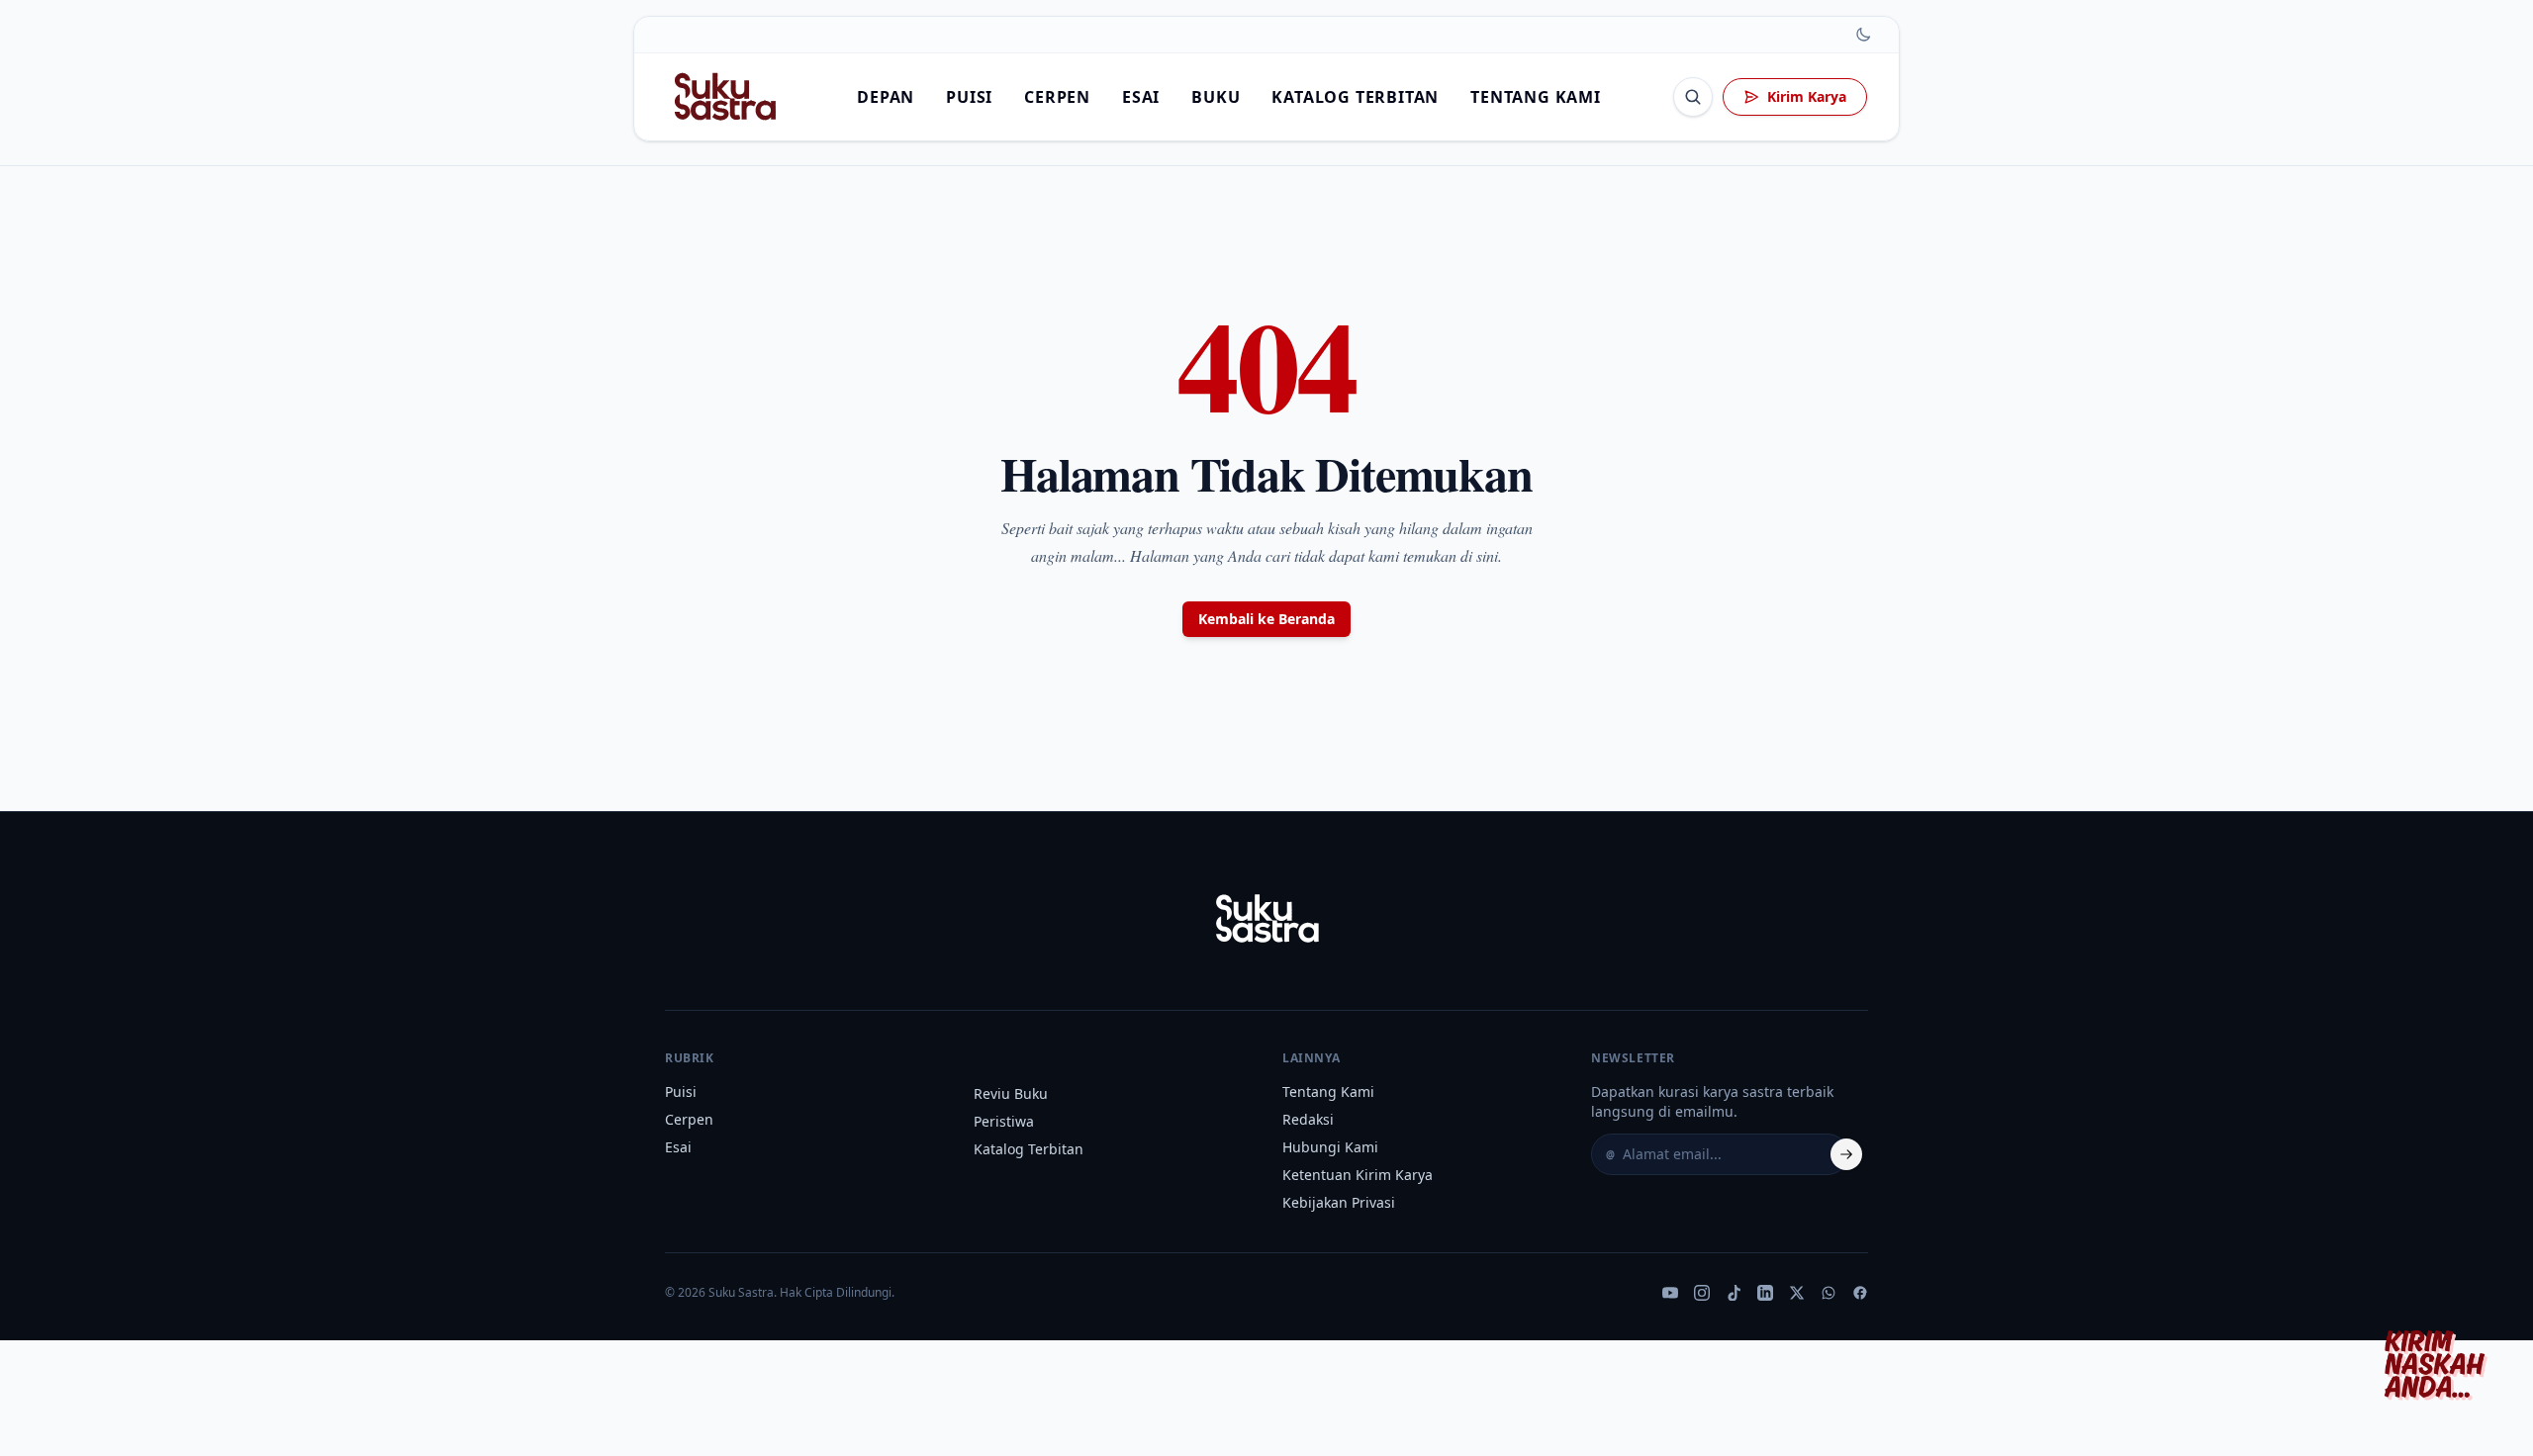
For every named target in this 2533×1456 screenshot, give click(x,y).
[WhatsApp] (1829, 1293)
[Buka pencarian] (1693, 97)
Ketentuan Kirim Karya (1358, 1175)
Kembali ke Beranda (1266, 619)
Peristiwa (1004, 1121)
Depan (886, 97)
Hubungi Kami (1330, 1147)
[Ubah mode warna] (1863, 35)
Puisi (969, 97)
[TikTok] (1734, 1293)
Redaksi (1308, 1119)
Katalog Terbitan (1355, 97)
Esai (1141, 97)
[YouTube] (1670, 1293)
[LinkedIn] (1765, 1293)
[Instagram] (1702, 1293)
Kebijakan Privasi (1339, 1202)
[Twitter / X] (1797, 1293)
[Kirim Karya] (2440, 1363)
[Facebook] (1860, 1293)
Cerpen (1057, 97)
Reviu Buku (1011, 1093)
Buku (1216, 97)
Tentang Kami (1536, 97)
